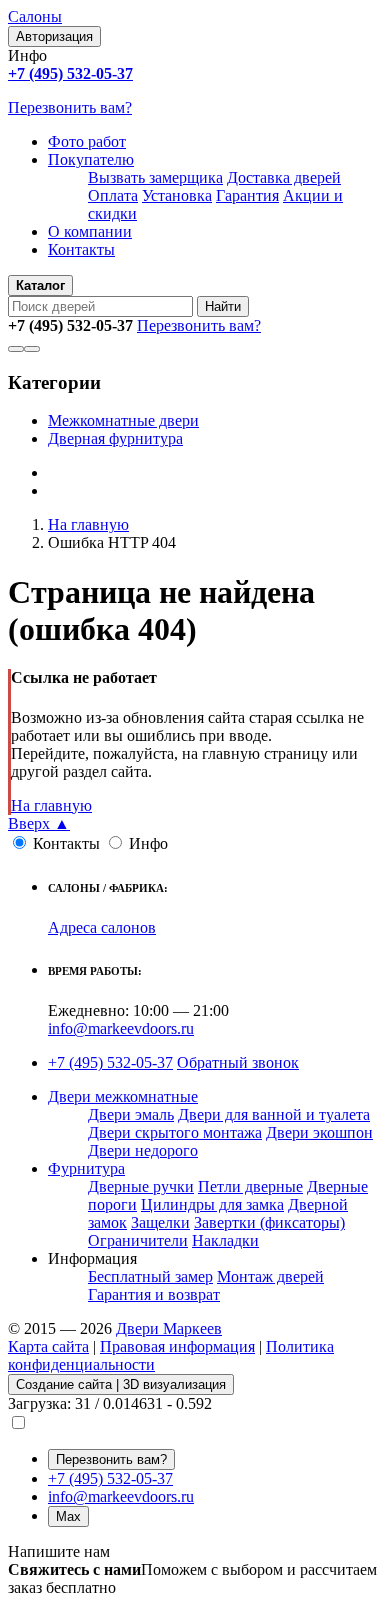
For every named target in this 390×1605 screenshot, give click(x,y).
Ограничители (138, 1240)
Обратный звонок (238, 1062)
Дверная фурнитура (115, 438)
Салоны (35, 16)
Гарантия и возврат (154, 1294)
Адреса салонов (102, 927)
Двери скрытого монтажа (175, 1132)
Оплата (113, 195)
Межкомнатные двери (123, 420)
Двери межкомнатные (123, 1096)
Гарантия (247, 195)
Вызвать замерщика (155, 177)
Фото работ (87, 141)
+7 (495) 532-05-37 (110, 1062)
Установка (177, 195)
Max (68, 1516)
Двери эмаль (131, 1114)
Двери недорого (143, 1150)
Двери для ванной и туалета (274, 1114)
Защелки (160, 1222)
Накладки (225, 1240)
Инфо (148, 843)
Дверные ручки (141, 1186)
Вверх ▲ (39, 823)
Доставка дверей (284, 177)
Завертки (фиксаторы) (269, 1222)
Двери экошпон (319, 1132)
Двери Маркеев (169, 1328)
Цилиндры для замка (212, 1204)
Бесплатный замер (150, 1276)
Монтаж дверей (270, 1276)
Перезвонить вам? (70, 107)
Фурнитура (86, 1168)
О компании (90, 231)
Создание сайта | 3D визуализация (121, 1384)
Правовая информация (177, 1346)
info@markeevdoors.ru (121, 1028)
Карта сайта (48, 1346)
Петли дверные (250, 1186)
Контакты (81, 249)
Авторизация (54, 36)
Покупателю (91, 159)
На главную (51, 805)
